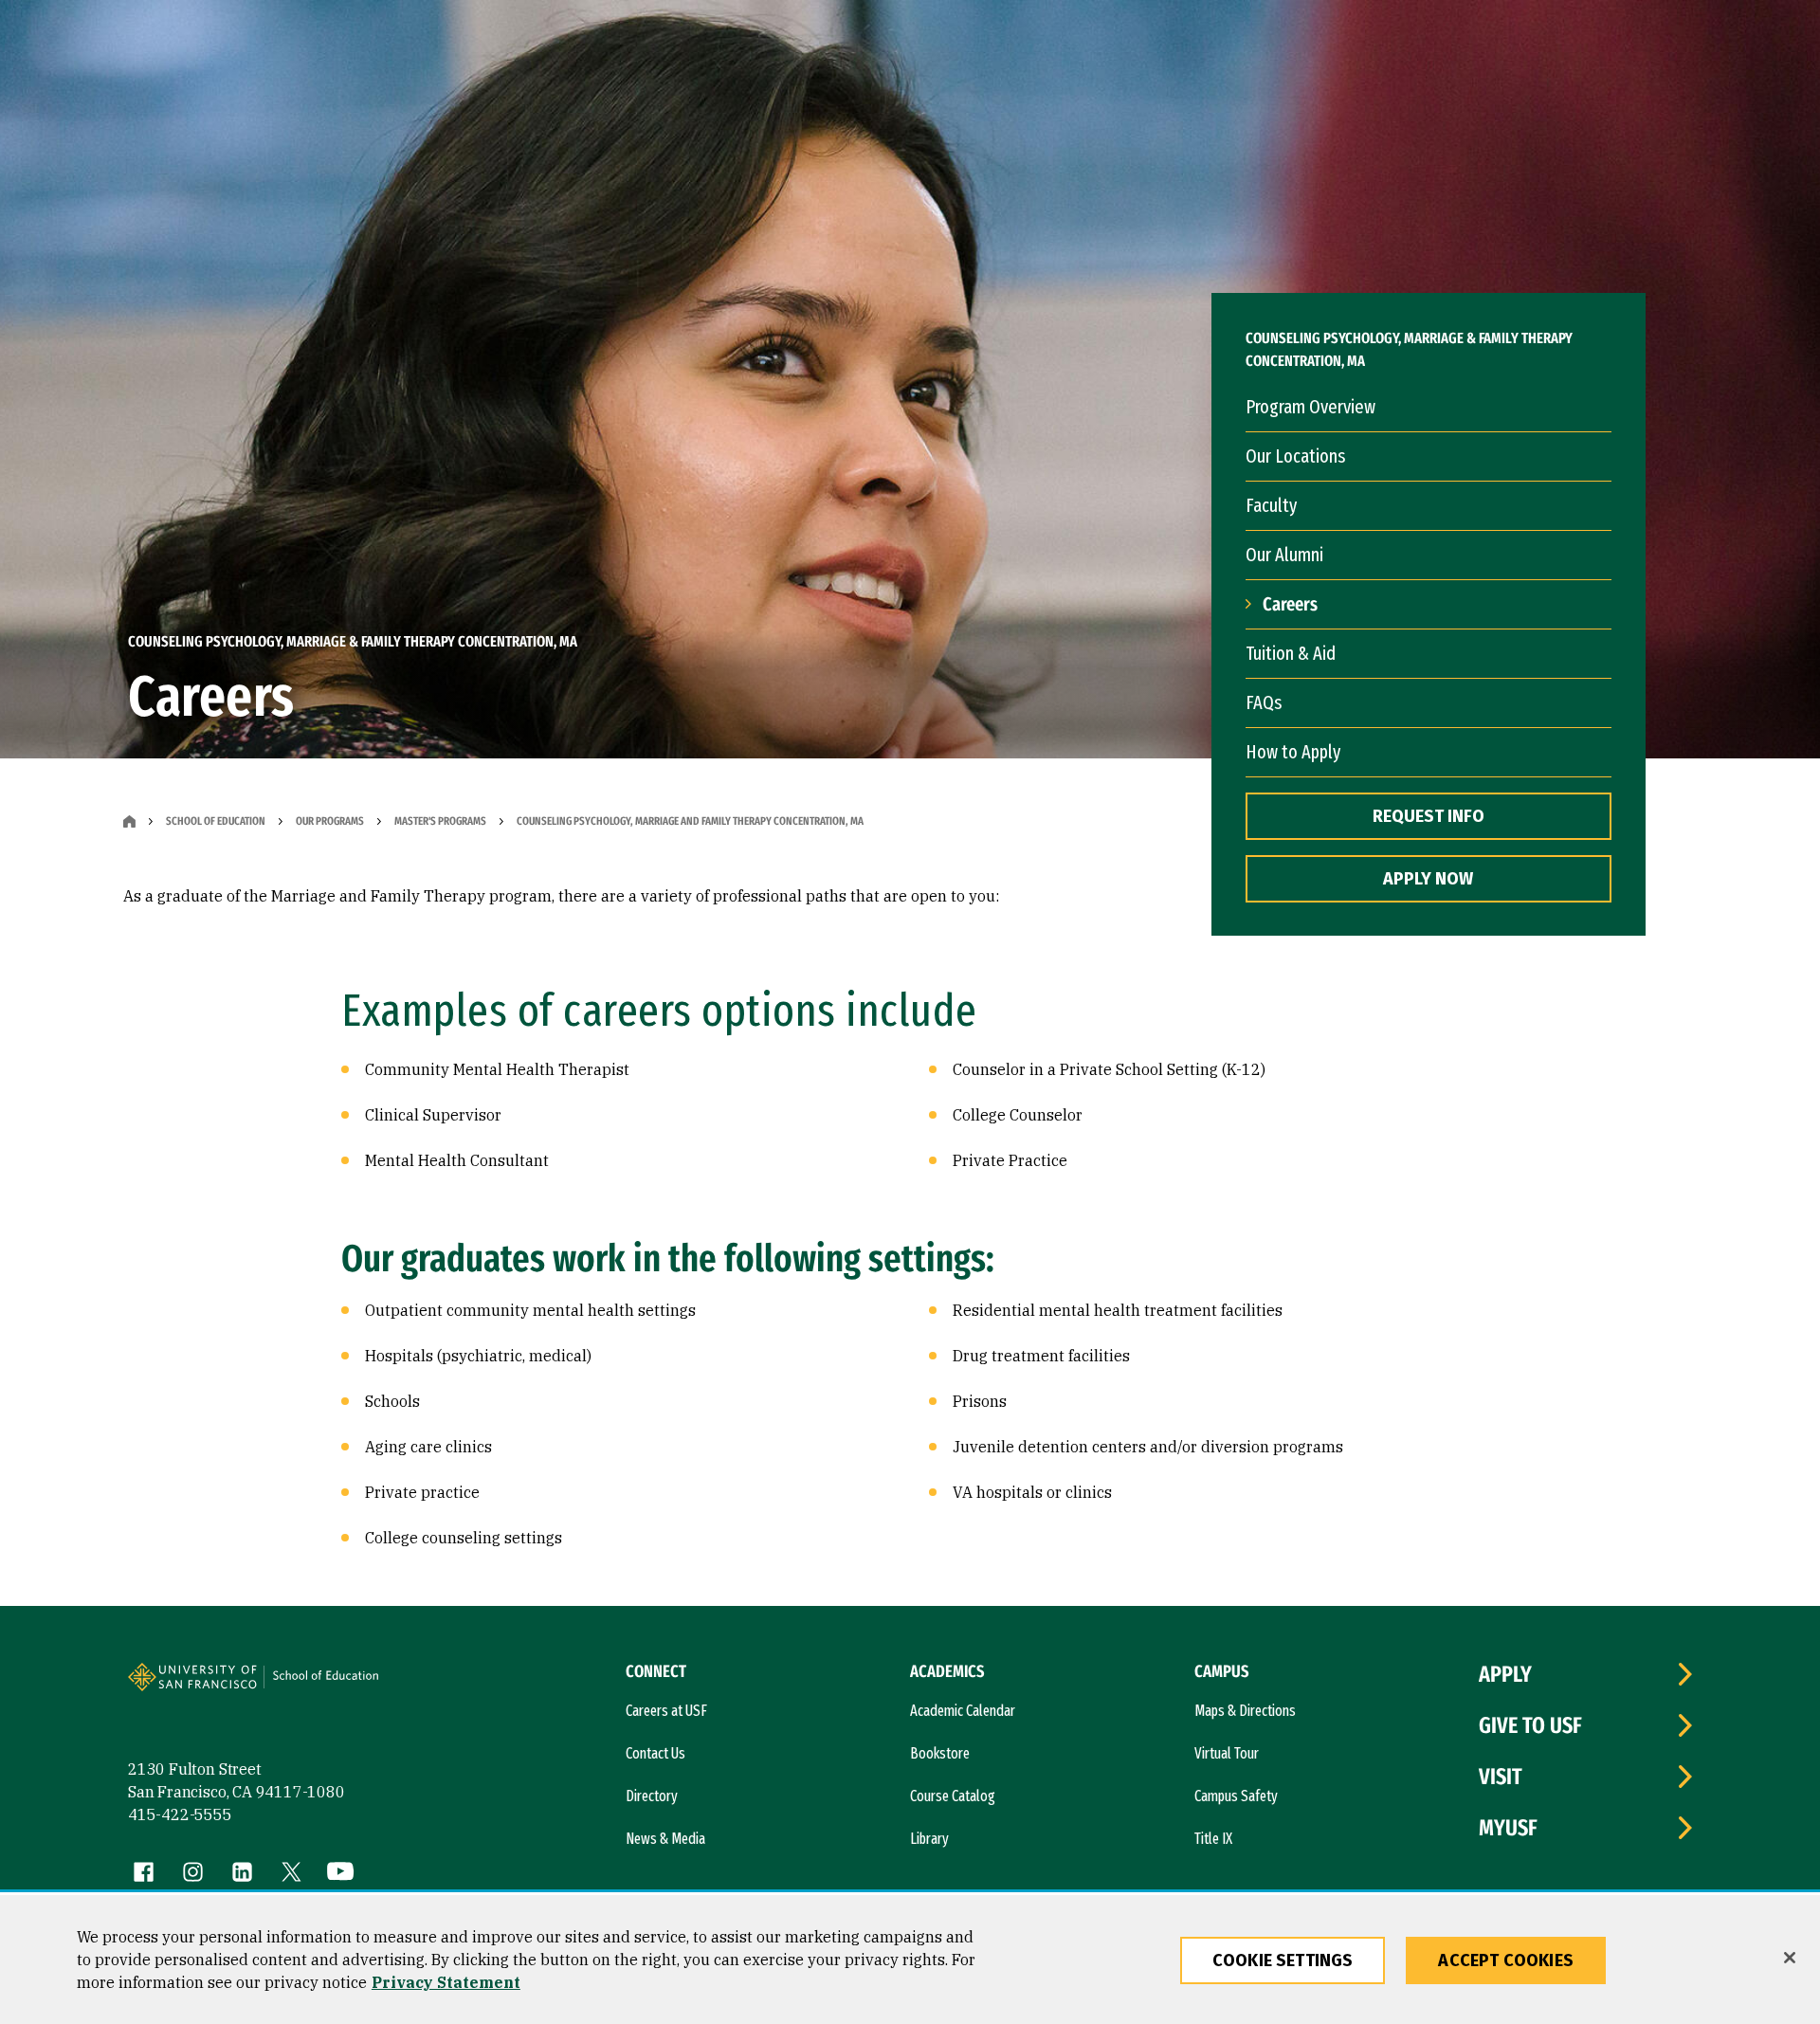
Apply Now (1428, 879)
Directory (652, 1796)
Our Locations (1295, 456)
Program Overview (1310, 407)
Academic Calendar (963, 1711)
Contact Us (655, 1753)
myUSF (1508, 1828)
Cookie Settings (1283, 1960)
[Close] (1790, 1958)
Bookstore (940, 1753)
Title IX (1213, 1839)
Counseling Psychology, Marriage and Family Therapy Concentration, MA (690, 821)
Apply (1505, 1674)
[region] (910, 1960)
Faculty (1271, 505)
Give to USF (1530, 1725)
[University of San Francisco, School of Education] (334, 1685)
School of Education (216, 821)
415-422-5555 (180, 1814)
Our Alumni (1284, 555)
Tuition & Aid (1291, 653)
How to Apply (1293, 752)
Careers (1290, 604)
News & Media (665, 1839)
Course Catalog (953, 1796)
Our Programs (330, 821)
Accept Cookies (1506, 1960)
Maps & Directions (1245, 1711)
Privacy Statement (446, 1982)
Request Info (1429, 816)
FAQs (1264, 702)
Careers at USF (666, 1711)
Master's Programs (440, 821)
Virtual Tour (1227, 1753)
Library (929, 1839)
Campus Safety (1236, 1796)
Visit (1501, 1777)
